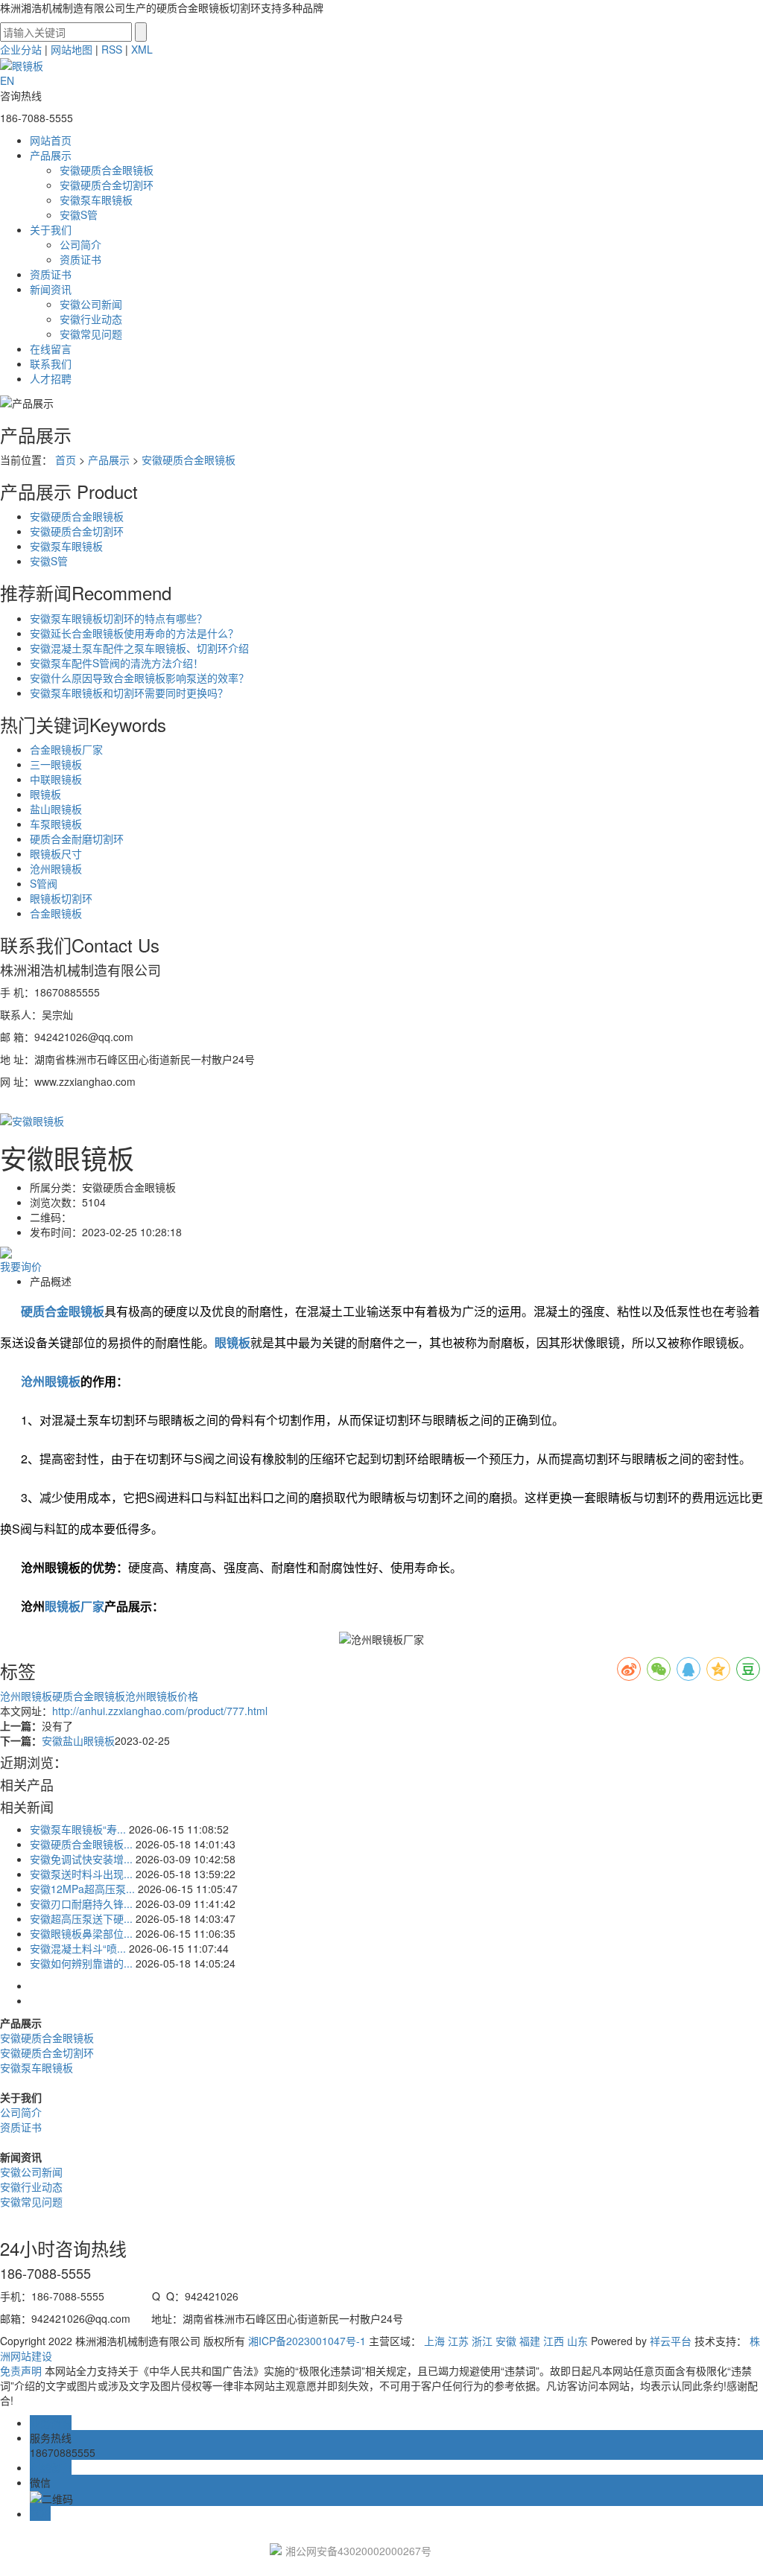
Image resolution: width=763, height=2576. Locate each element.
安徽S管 (79, 214)
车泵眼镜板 (56, 824)
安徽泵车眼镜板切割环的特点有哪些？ (118, 618)
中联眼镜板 (56, 779)
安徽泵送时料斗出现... (81, 1874)
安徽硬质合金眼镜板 (107, 170)
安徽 (506, 2341)
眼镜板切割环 (61, 898)
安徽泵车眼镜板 (96, 200)
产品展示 (51, 155)
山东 (577, 2341)
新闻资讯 (51, 289)
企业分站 (21, 49)
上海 (434, 2341)
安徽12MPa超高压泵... (82, 1889)
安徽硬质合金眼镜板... (81, 1844)
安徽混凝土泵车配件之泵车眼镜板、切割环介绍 (139, 648)
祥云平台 (671, 2341)
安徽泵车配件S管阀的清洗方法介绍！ (117, 663)
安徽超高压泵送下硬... (81, 1918)
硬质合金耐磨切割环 (77, 839)
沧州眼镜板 (56, 868)
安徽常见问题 (91, 334)
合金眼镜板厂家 (66, 749)
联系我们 (51, 363)
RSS (112, 49)
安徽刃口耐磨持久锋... (81, 1904)
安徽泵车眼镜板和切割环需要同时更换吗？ (129, 693)
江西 (554, 2341)
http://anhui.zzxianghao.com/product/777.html (160, 1711)
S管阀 (44, 883)
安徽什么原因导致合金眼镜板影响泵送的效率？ (139, 678)
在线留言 (51, 349)
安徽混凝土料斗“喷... (78, 1948)
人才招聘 (51, 378)
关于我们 (51, 229)
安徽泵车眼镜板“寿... (78, 1829)
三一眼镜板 (56, 764)
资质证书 (80, 259)
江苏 (458, 2341)
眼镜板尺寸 (56, 853)
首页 (66, 459)
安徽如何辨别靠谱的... (81, 1963)
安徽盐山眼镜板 (78, 1740)
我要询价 (21, 1266)
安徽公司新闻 (91, 304)
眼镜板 (45, 794)
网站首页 (51, 140)
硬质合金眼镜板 (89, 1696)
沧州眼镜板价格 (162, 1696)
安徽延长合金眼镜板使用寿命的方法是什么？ (134, 633)
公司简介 (80, 244)
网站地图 (72, 49)
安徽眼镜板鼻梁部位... (81, 1933)
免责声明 (21, 2370)
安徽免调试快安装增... (81, 1859)
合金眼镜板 (56, 913)
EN (7, 80)
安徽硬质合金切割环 (107, 185)
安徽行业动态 (91, 319)
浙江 (482, 2341)
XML (142, 49)
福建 (530, 2341)
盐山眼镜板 (56, 809)
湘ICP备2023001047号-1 (307, 2341)
